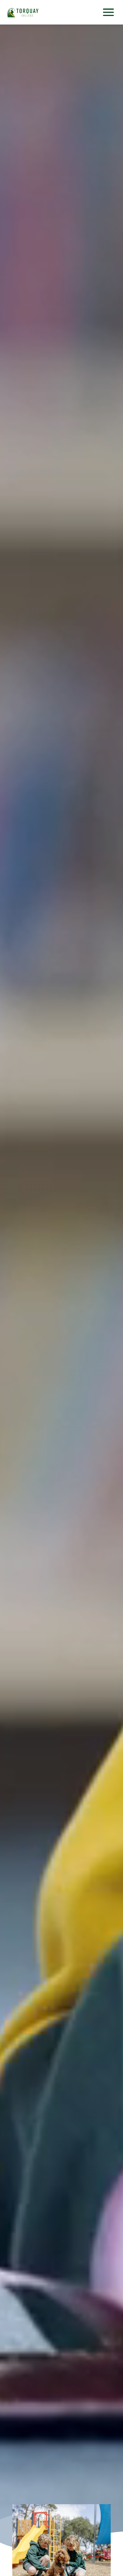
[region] (61, 1298)
